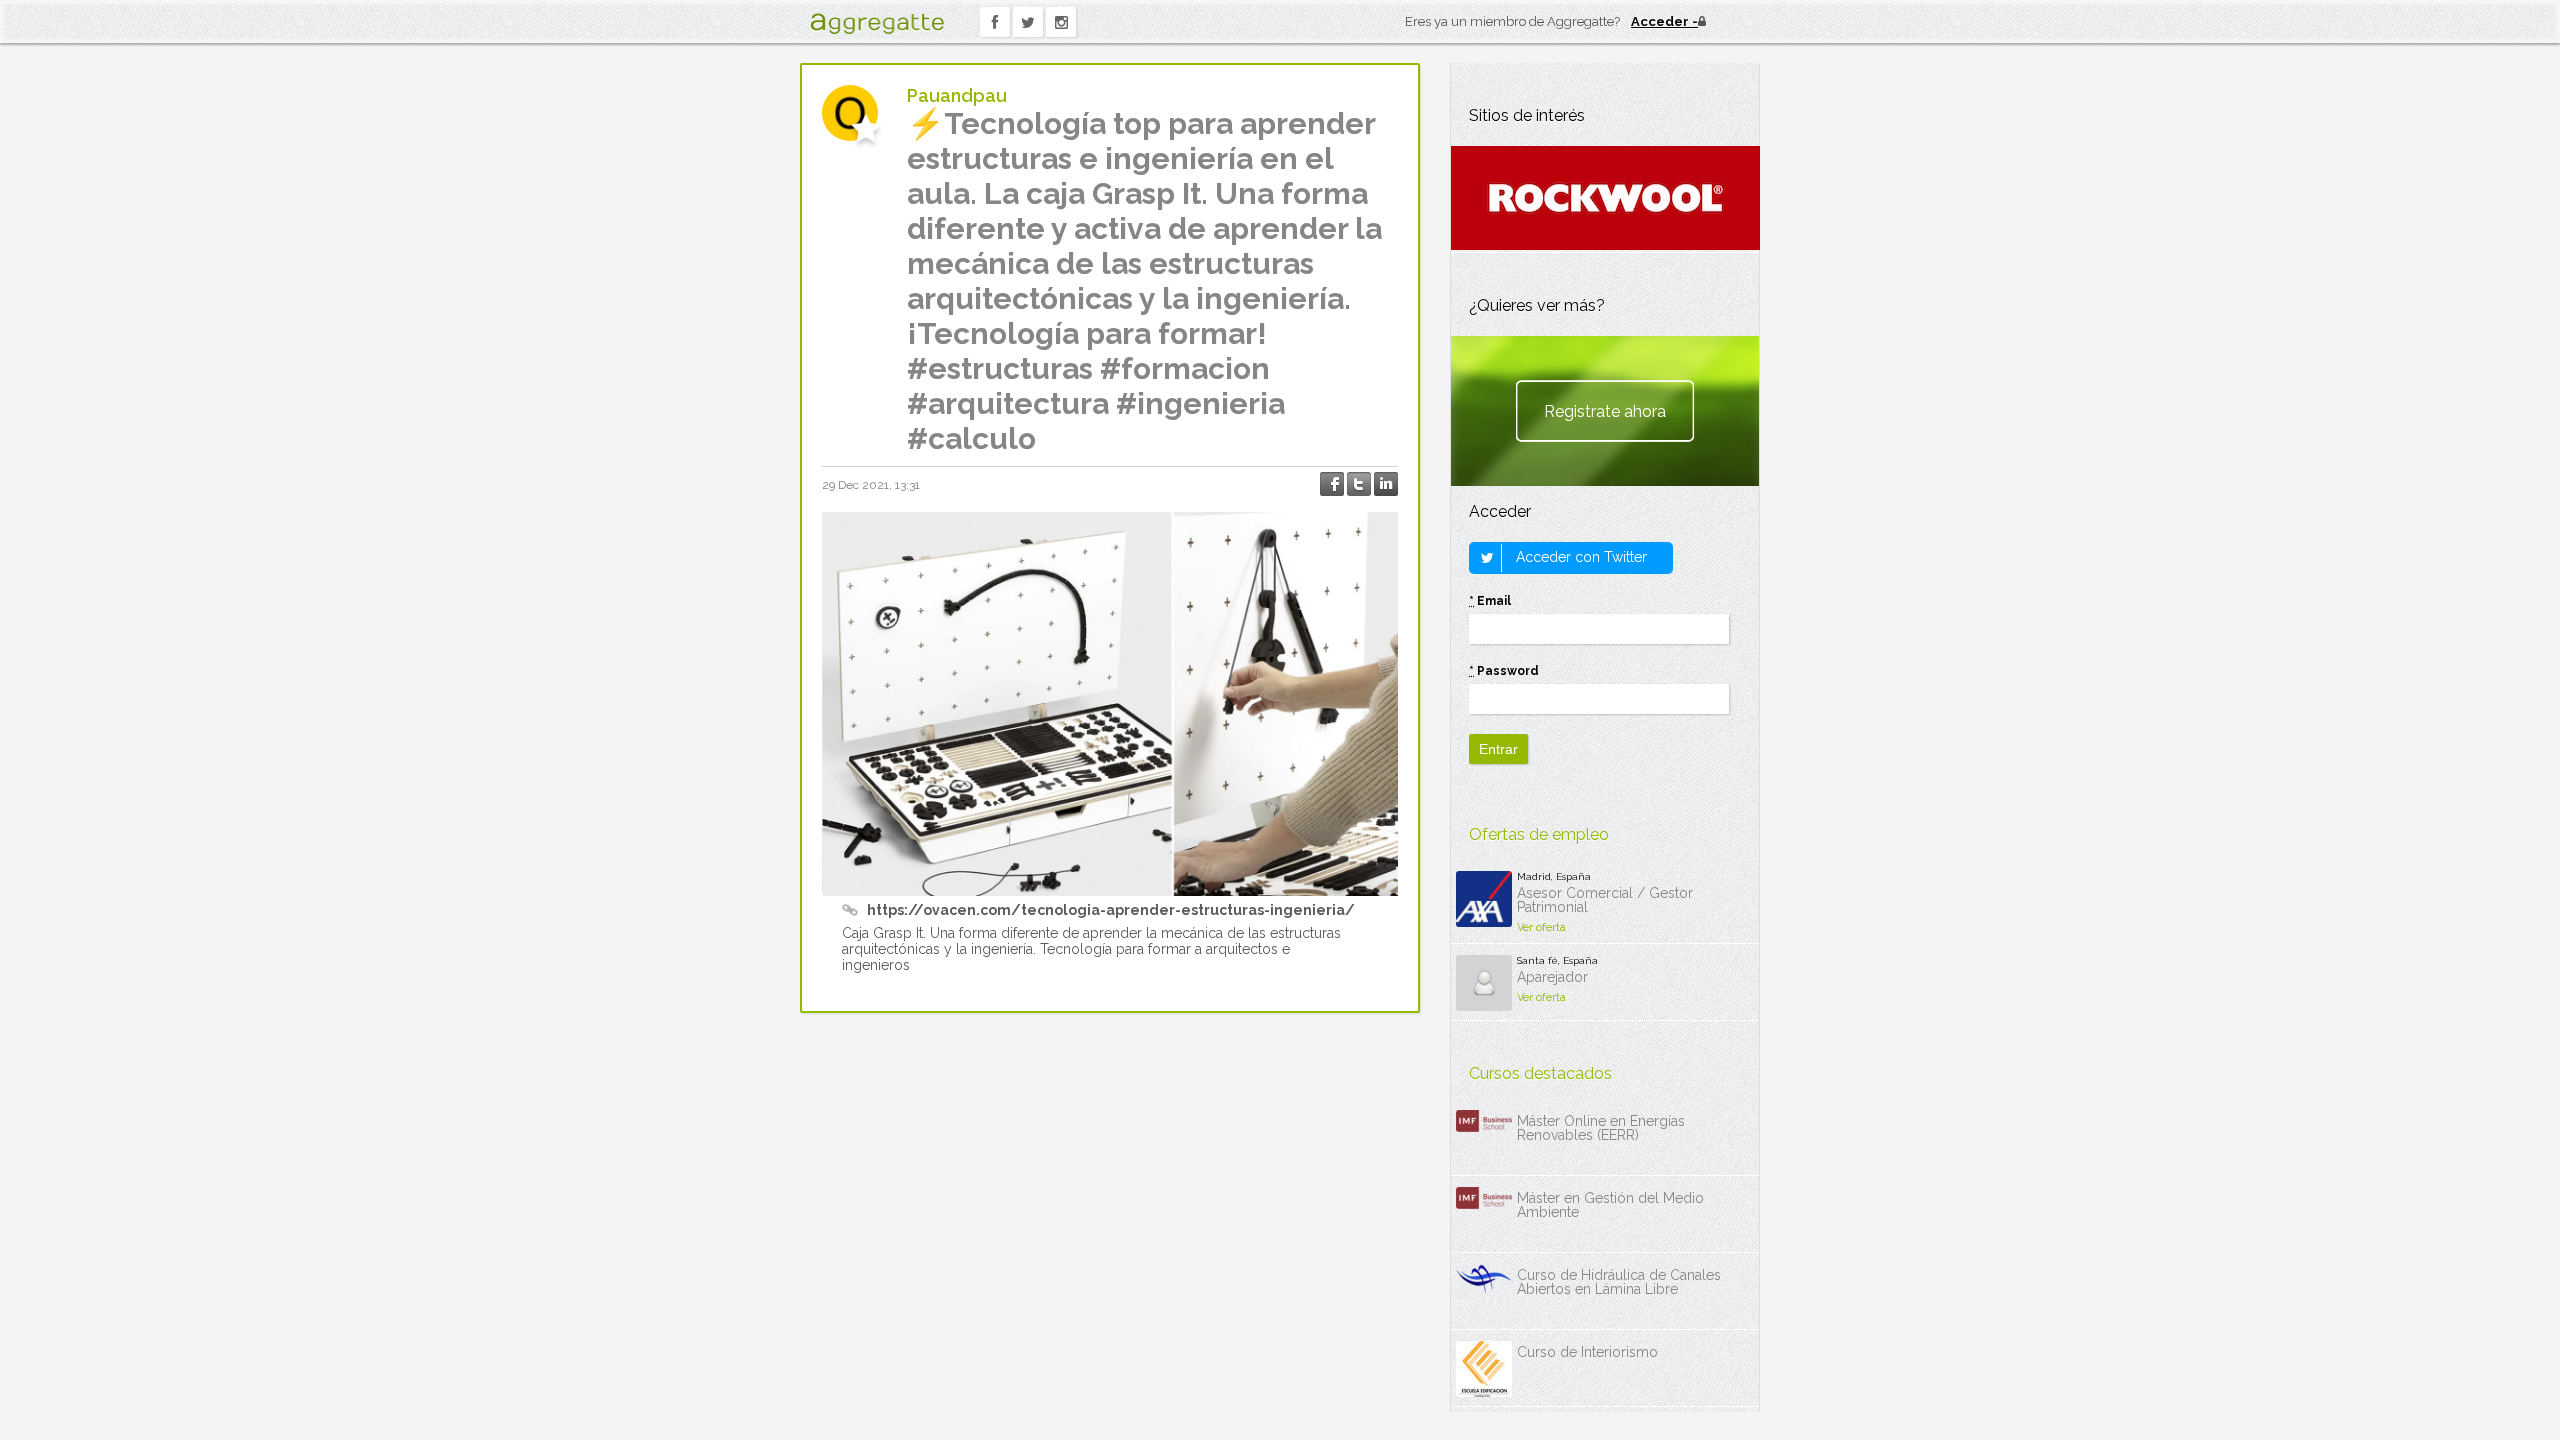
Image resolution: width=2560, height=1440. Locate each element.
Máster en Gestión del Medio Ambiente (1610, 1205)
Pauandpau (957, 95)
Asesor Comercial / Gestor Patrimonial (1605, 900)
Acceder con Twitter (1579, 557)
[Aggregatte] (877, 23)
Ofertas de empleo (1539, 834)
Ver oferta (1541, 927)
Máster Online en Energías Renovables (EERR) (1601, 1128)
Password (1504, 671)
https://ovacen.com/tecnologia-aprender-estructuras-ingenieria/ (1111, 910)
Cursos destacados (1540, 1073)
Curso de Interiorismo (1587, 1352)
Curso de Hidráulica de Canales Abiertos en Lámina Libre (1619, 1282)
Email (1490, 601)
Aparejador (1552, 977)
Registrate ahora (1605, 411)
